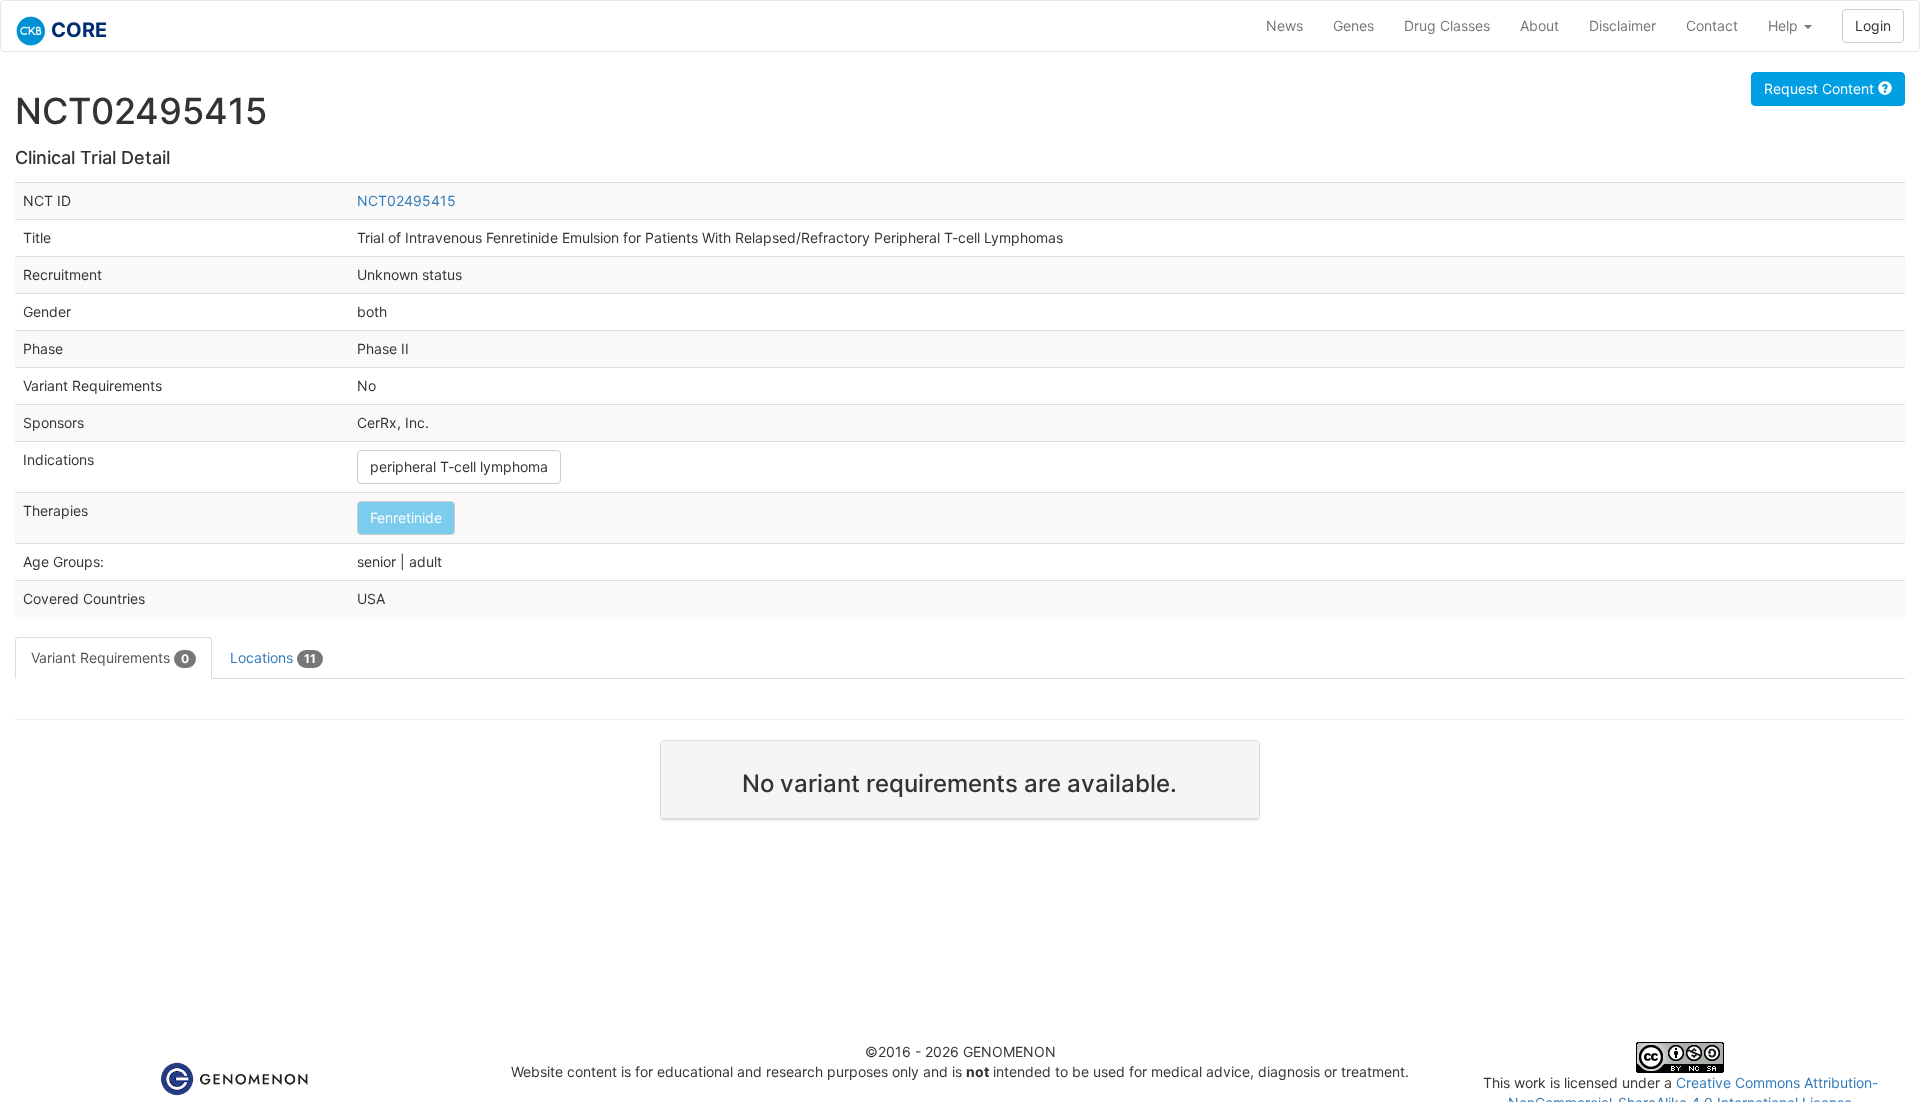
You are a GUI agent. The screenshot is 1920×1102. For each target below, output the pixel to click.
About (1539, 25)
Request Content (1821, 88)
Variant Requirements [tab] (110, 657)
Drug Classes (1447, 25)
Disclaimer (1622, 25)
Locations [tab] (273, 657)
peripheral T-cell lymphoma (459, 466)
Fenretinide (406, 517)
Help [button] (1785, 25)
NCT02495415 (406, 200)
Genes (1353, 25)
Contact (1712, 25)
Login (1873, 25)
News (1284, 25)
